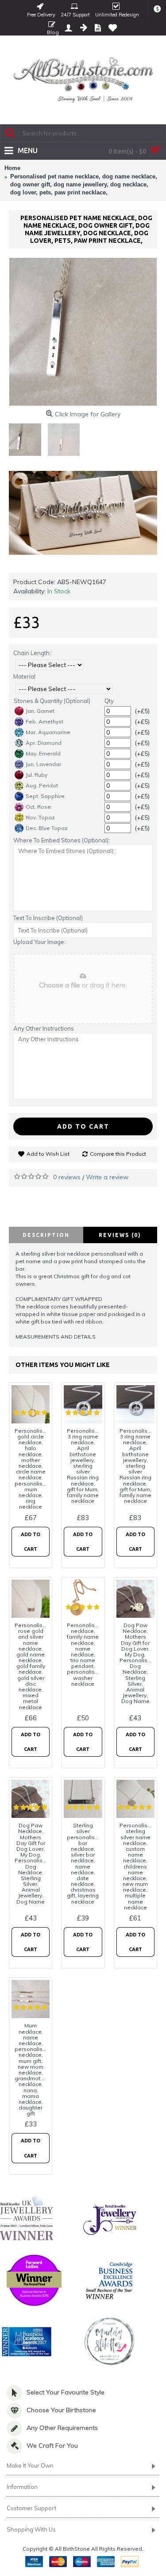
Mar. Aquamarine (48, 732)
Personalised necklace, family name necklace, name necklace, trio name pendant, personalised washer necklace (84, 1654)
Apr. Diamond (44, 743)
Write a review (107, 1177)
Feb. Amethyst (44, 721)
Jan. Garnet (40, 711)
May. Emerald (43, 753)
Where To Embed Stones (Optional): (62, 840)
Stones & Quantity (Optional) (52, 701)
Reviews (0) (120, 1235)
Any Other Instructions (44, 1028)
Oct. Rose (38, 807)
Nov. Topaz (40, 817)
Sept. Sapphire (45, 796)
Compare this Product (118, 1154)
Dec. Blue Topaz (47, 828)
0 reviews (67, 1177)
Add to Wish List (48, 1154)
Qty (109, 701)
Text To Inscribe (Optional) (48, 918)
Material (24, 676)
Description (46, 1235)
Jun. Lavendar (43, 764)
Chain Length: (32, 653)
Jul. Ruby (37, 775)
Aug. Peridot (42, 785)
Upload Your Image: (39, 942)
